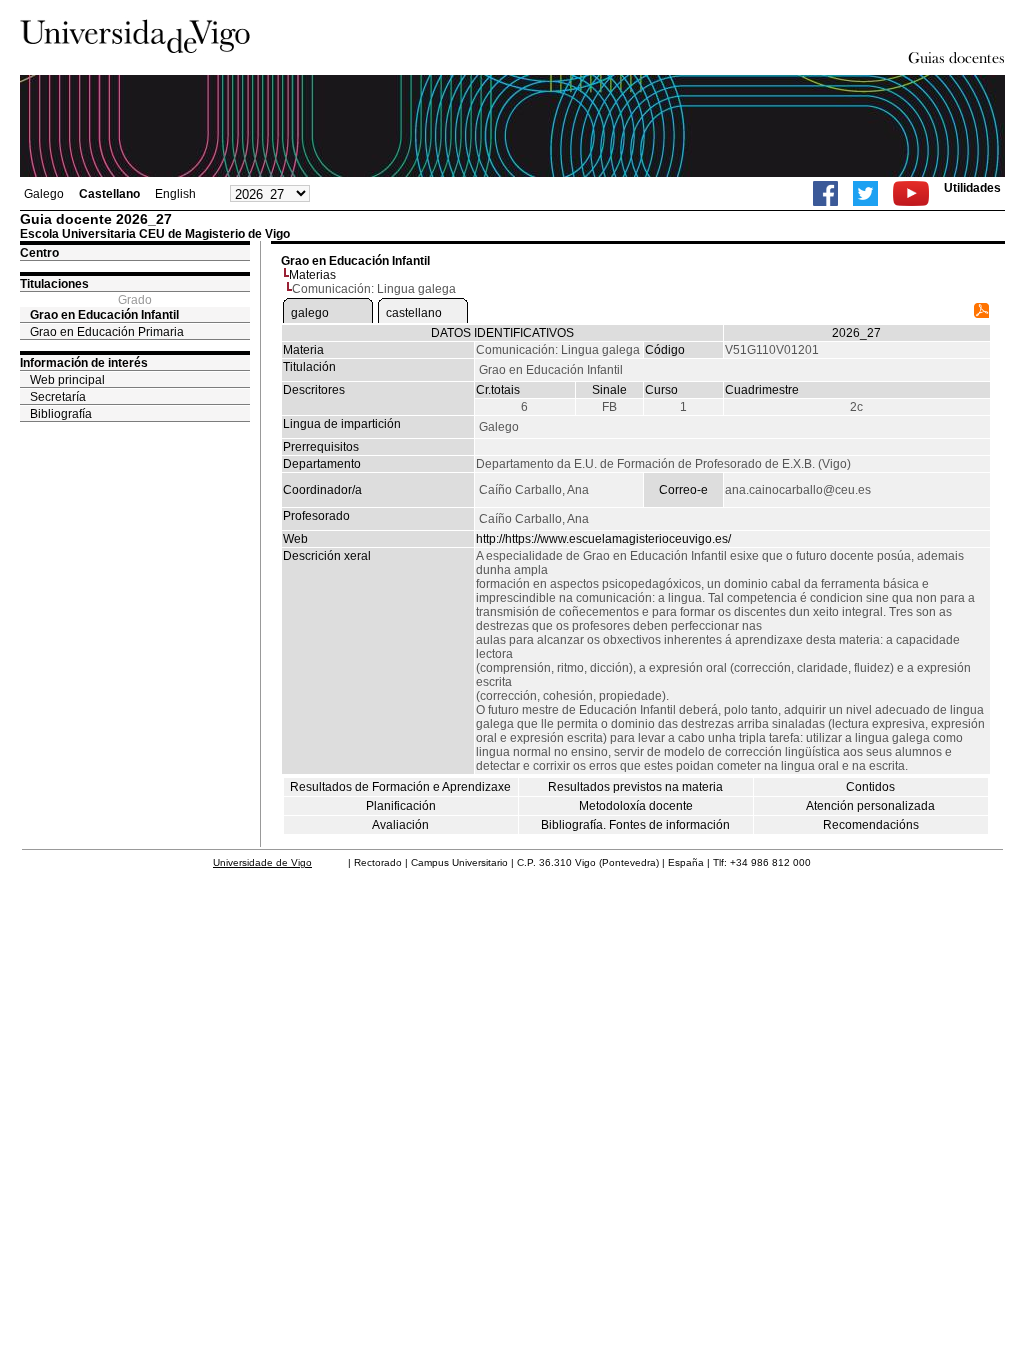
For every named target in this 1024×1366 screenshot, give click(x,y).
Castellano (109, 194)
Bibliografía (61, 414)
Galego (44, 194)
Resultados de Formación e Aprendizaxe (400, 787)
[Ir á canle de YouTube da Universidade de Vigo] (911, 193)
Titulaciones (54, 284)
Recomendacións (871, 825)
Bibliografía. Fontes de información (635, 825)
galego (310, 313)
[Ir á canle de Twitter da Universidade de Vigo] (865, 193)
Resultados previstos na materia (635, 787)
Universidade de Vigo (262, 862)
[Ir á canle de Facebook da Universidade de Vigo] (825, 193)
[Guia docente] (981, 314)
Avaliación (400, 825)
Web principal (67, 380)
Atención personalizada (870, 806)
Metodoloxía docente (636, 806)
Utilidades (972, 188)
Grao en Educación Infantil (104, 315)
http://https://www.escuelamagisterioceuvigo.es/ (603, 539)
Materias (312, 275)
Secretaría (58, 397)
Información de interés (84, 363)
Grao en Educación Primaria (107, 332)
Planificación (401, 806)
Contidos (870, 787)
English (175, 194)
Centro (39, 253)
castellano (414, 313)
